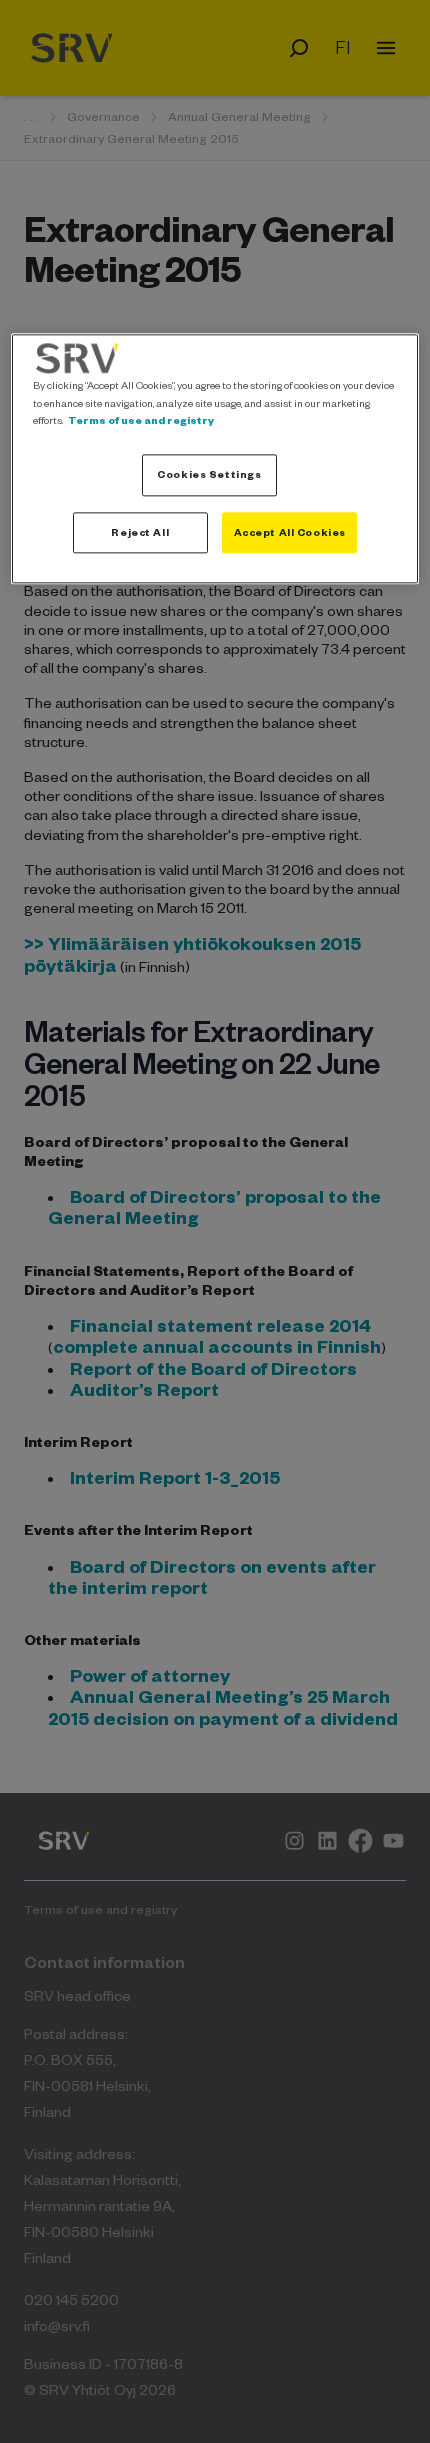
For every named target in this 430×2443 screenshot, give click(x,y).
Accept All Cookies (290, 532)
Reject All (140, 532)
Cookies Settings (209, 474)
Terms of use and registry (141, 420)
